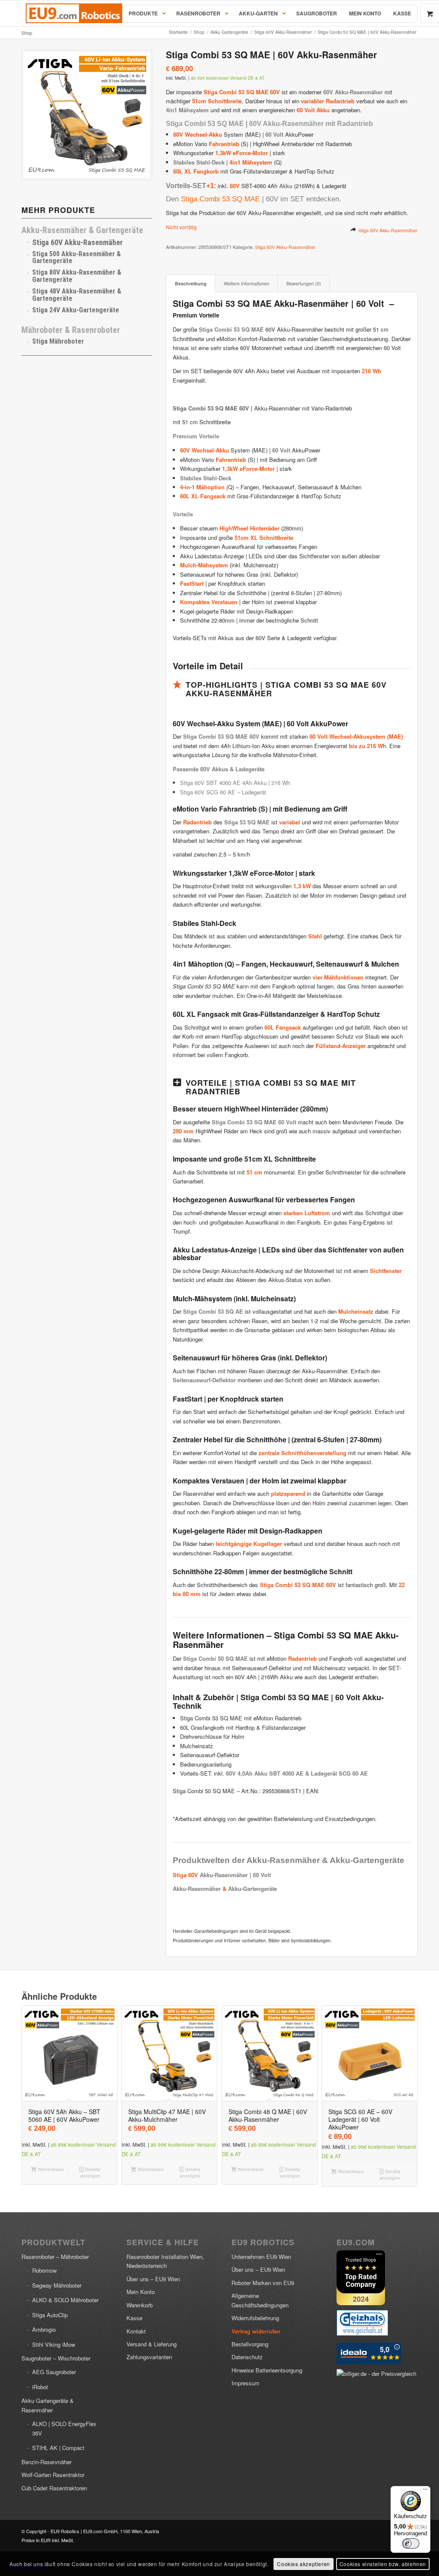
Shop (27, 33)
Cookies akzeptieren (303, 2564)
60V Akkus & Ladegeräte (232, 769)
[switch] (411, 2543)
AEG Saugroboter (54, 2372)
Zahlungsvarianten (149, 2357)
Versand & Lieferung (152, 2344)
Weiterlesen (50, 2169)
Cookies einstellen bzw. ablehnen (383, 2564)
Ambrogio (44, 2329)
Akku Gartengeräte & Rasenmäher (48, 2405)
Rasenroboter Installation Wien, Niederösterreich (165, 2261)
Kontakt (136, 2331)
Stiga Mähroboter (58, 341)
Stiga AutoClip (50, 2315)
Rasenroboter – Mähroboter (55, 2257)
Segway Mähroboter (57, 2285)
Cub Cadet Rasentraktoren (54, 2488)
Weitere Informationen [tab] (247, 283)
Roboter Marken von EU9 (263, 2283)
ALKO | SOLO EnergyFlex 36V (64, 2428)
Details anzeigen (90, 2172)
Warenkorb (140, 2305)
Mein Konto (141, 2292)
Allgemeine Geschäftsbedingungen (260, 2300)
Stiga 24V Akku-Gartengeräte (76, 310)
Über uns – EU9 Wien (153, 2279)
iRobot (40, 2387)
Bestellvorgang (250, 2344)
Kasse (134, 2318)
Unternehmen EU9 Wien (261, 2257)
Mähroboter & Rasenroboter (71, 330)
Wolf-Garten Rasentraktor (53, 2475)
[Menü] (425, 2491)
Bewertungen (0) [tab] (304, 283)
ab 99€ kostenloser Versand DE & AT (228, 78)
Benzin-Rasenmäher (47, 2462)
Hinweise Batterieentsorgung (267, 2370)
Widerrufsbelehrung (255, 2318)
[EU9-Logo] (74, 13)
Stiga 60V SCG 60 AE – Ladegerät (223, 792)
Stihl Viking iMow (54, 2344)
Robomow (44, 2270)
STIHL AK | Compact (58, 2448)
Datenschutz (247, 2357)
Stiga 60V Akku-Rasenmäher (388, 230)
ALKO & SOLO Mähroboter (65, 2300)
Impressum (245, 2383)
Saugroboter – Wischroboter (56, 2358)
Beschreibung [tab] (191, 283)
